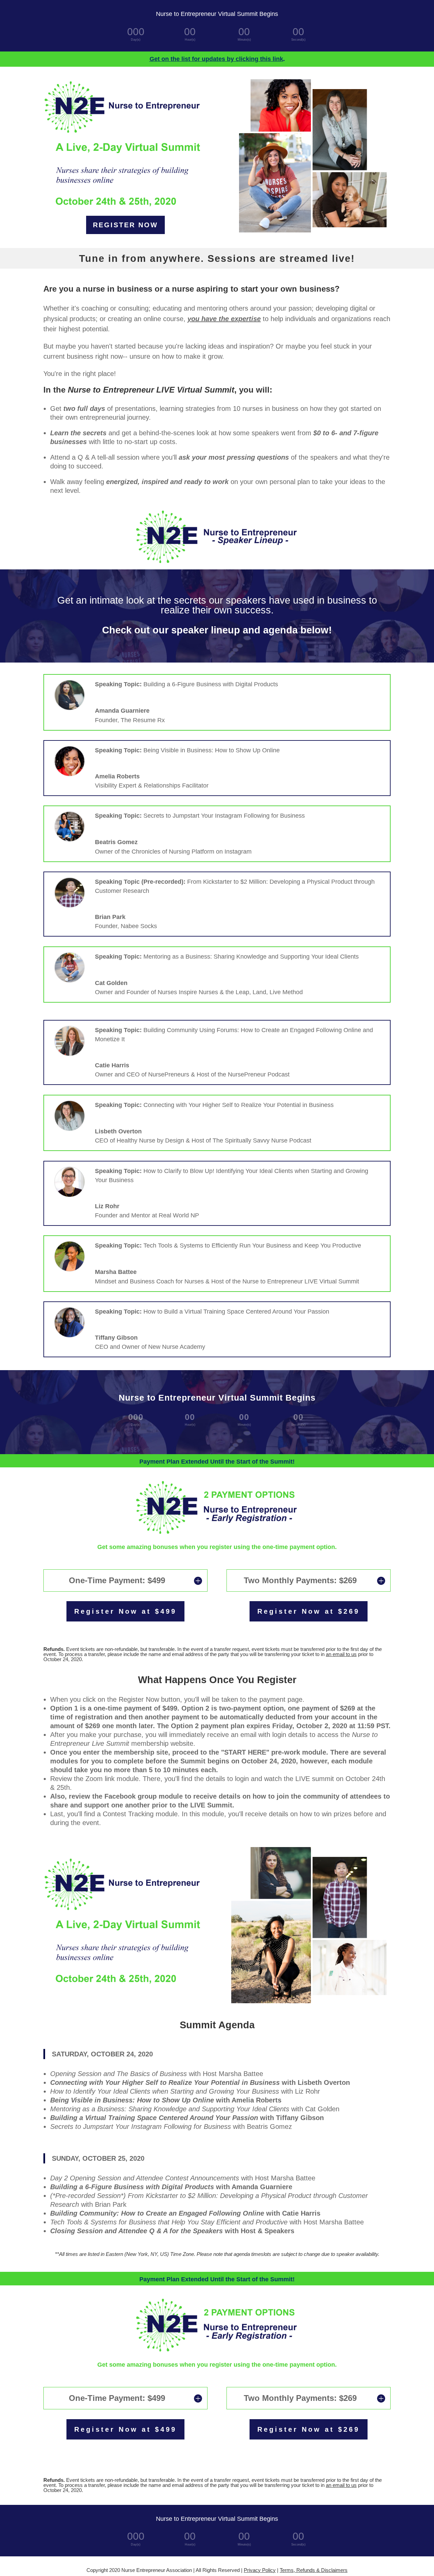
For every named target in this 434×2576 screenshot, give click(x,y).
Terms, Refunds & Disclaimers (314, 2570)
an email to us (341, 1654)
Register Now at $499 (125, 1611)
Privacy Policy (260, 2570)
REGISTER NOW (125, 225)
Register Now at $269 (309, 1611)
